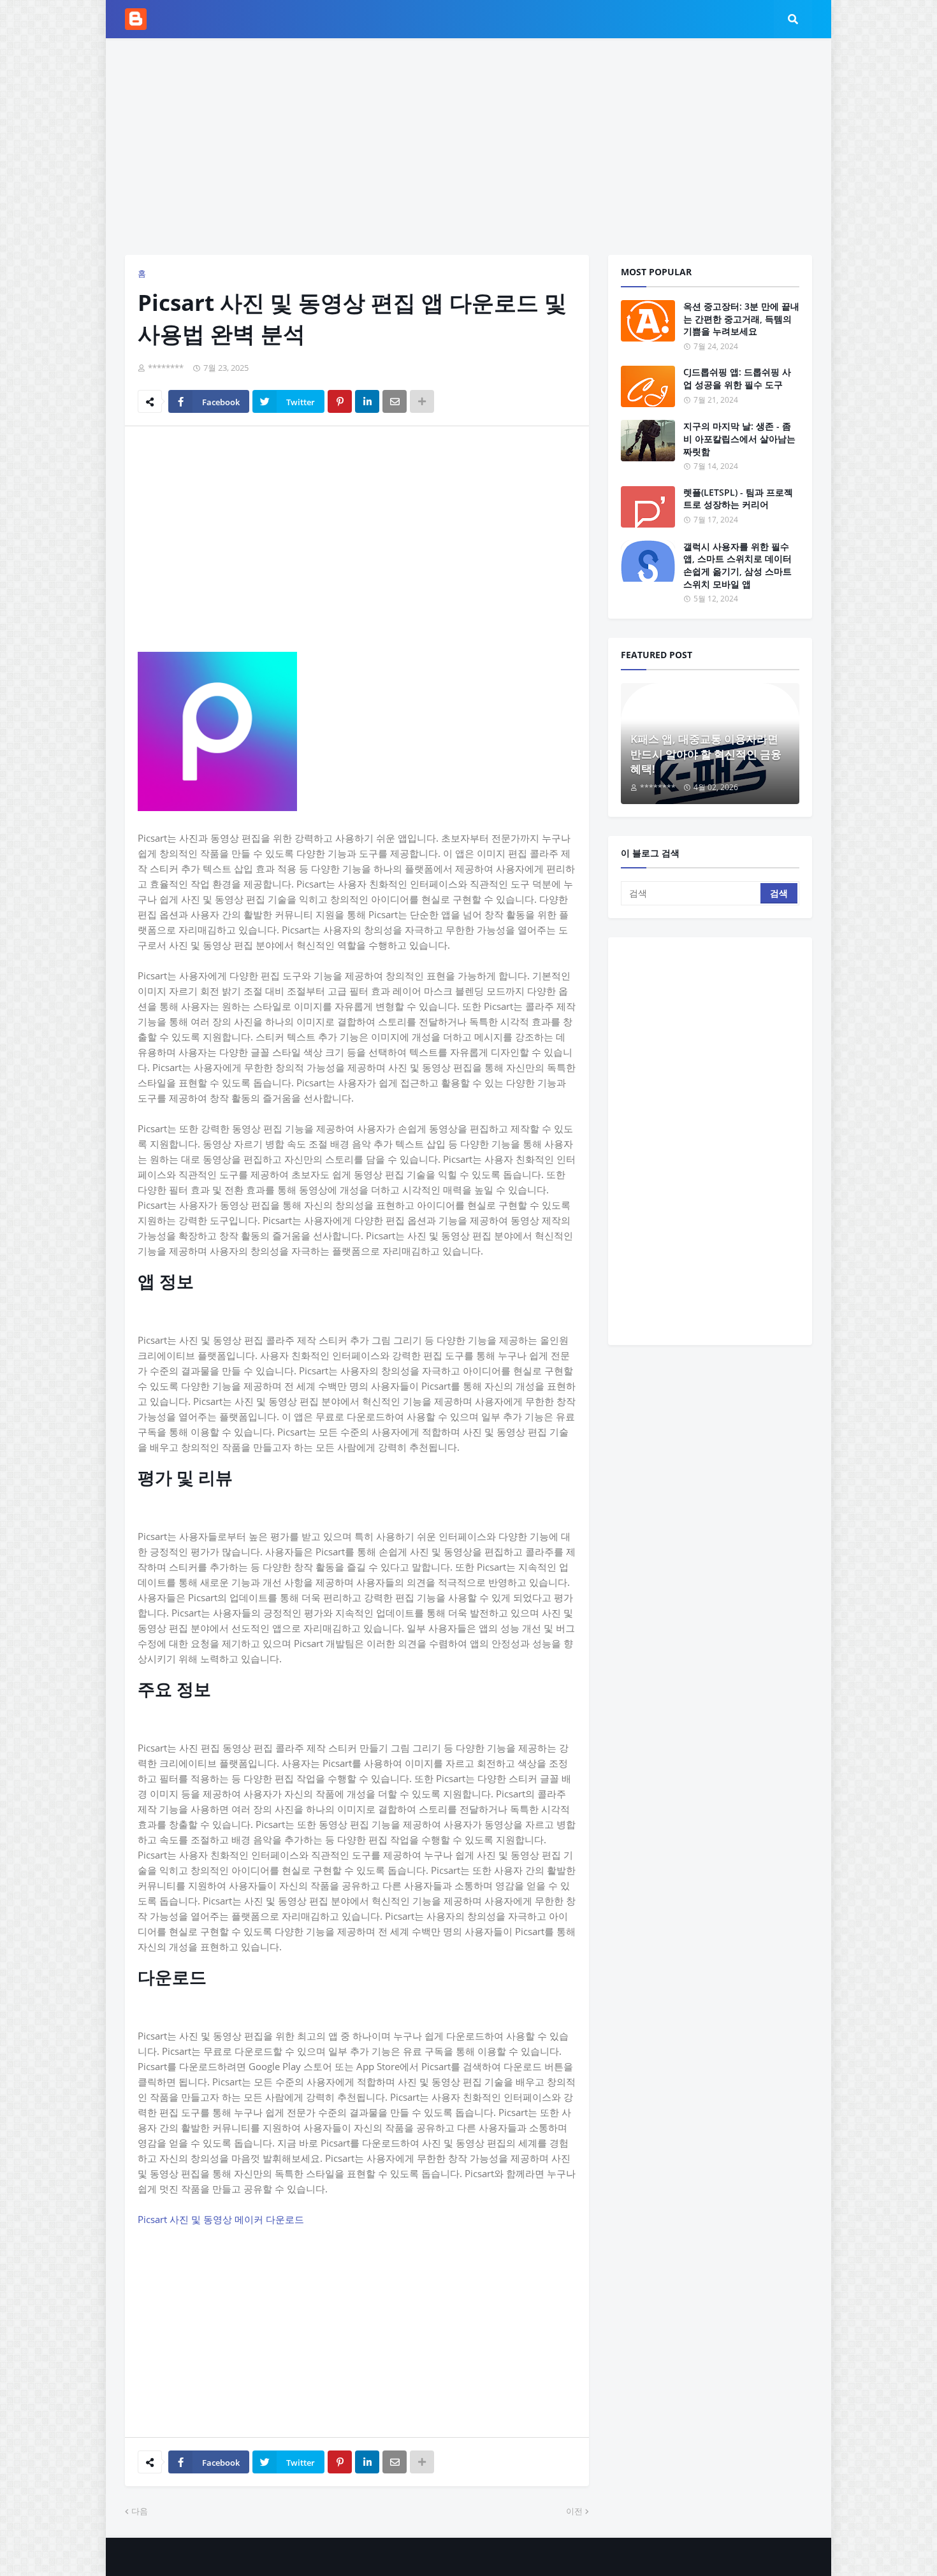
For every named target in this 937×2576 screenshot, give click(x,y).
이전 (574, 2511)
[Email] (395, 401)
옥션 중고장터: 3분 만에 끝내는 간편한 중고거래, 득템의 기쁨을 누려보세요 (741, 319)
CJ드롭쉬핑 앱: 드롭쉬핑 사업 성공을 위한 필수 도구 (737, 378)
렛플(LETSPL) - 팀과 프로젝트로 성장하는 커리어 (738, 499)
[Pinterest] (340, 401)
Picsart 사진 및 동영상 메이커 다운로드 (221, 2219)
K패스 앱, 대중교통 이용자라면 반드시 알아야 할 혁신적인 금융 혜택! (706, 754)
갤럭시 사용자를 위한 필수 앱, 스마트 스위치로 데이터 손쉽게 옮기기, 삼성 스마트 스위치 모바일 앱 (737, 565)
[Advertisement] (468, 147)
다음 (140, 2511)
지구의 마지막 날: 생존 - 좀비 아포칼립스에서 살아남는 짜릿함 (739, 438)
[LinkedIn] (367, 401)
